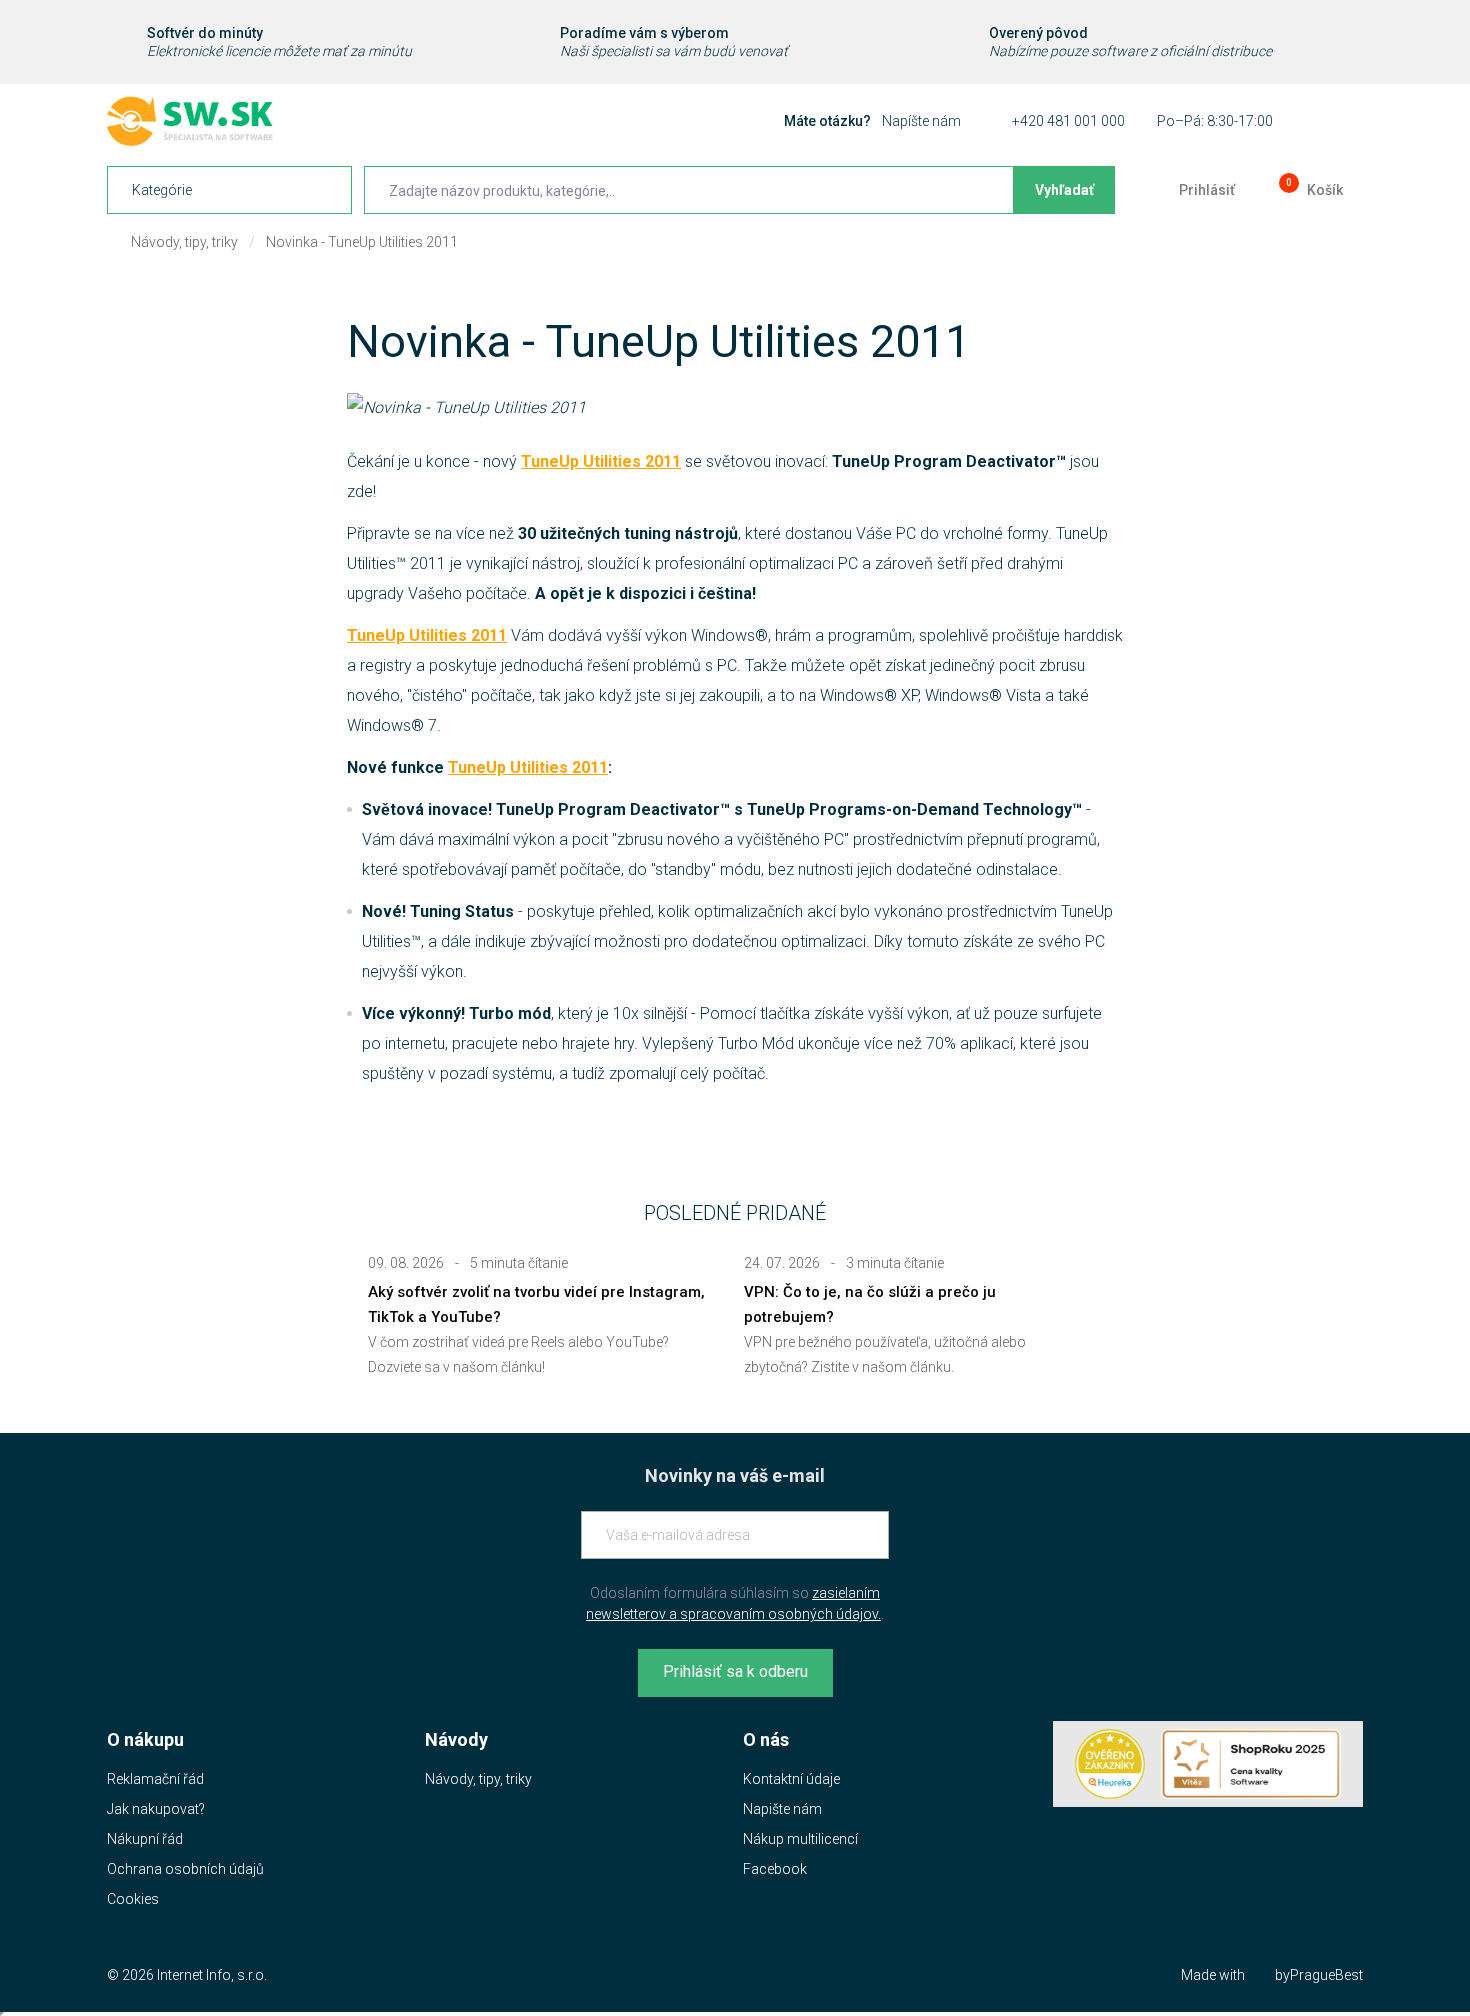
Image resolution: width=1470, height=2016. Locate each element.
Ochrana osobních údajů (185, 1869)
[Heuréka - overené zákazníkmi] (1110, 1764)
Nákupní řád (145, 1839)
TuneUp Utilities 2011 (601, 461)
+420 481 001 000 (1068, 121)
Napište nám (782, 1809)
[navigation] (229, 190)
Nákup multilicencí (800, 1839)
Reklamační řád (155, 1779)
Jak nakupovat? (156, 1809)
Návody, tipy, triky (184, 242)
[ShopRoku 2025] (1251, 1764)
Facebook (775, 1869)
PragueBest (1326, 1975)
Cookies (133, 1899)
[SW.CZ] (190, 121)
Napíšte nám (921, 121)
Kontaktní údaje (791, 1779)
